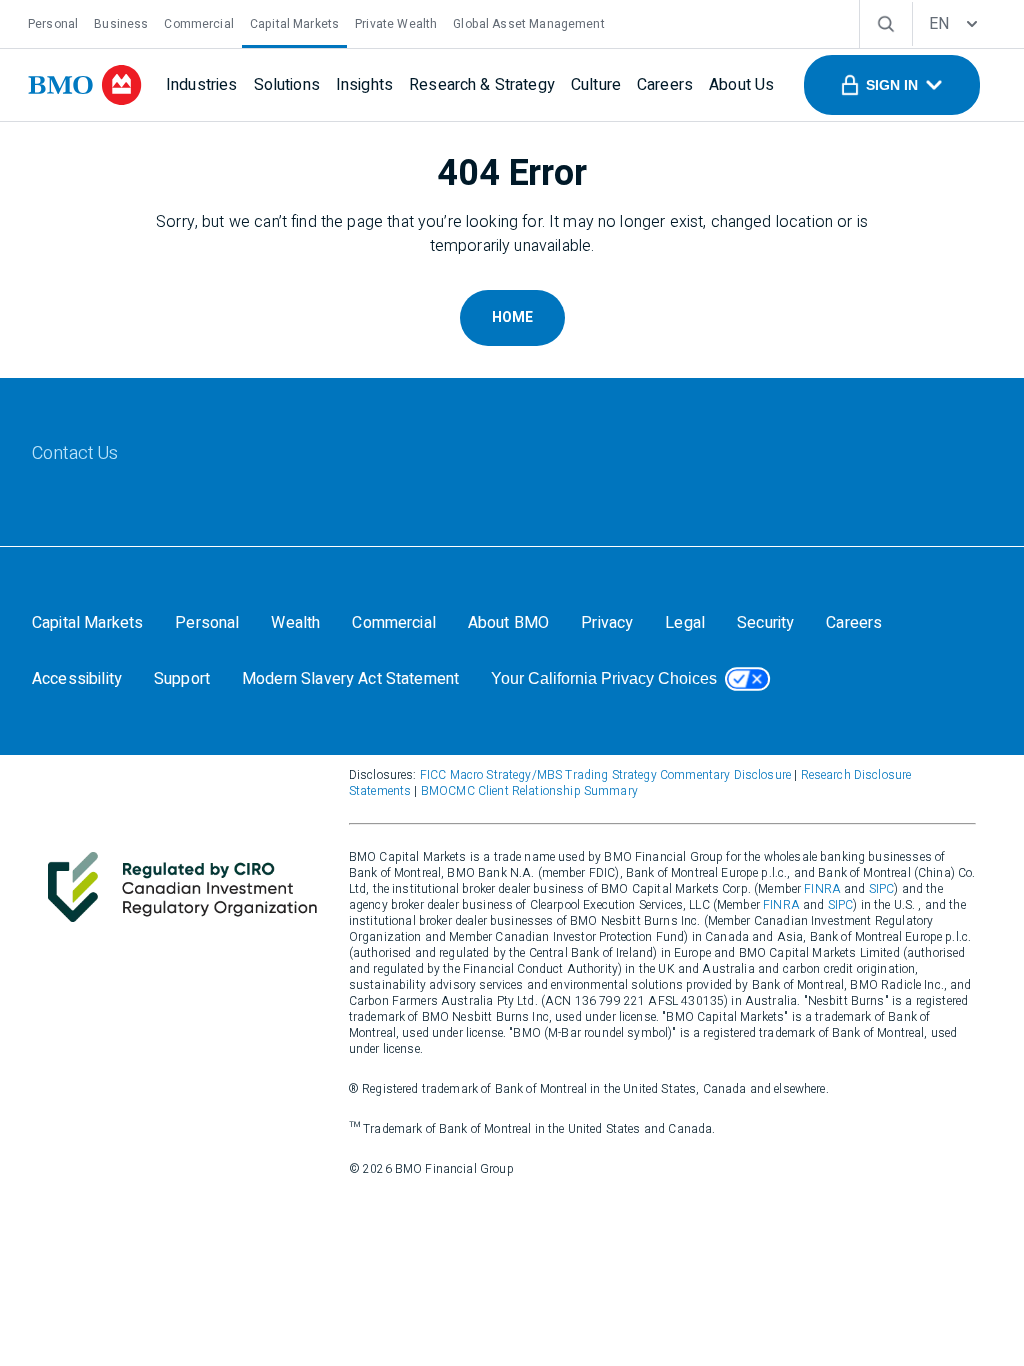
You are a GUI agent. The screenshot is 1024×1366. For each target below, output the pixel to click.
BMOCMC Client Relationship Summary (529, 791)
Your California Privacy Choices (604, 678)
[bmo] (85, 85)
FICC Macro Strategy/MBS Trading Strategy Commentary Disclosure (605, 775)
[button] (892, 85)
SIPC (882, 889)
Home (512, 317)
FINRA (822, 889)
